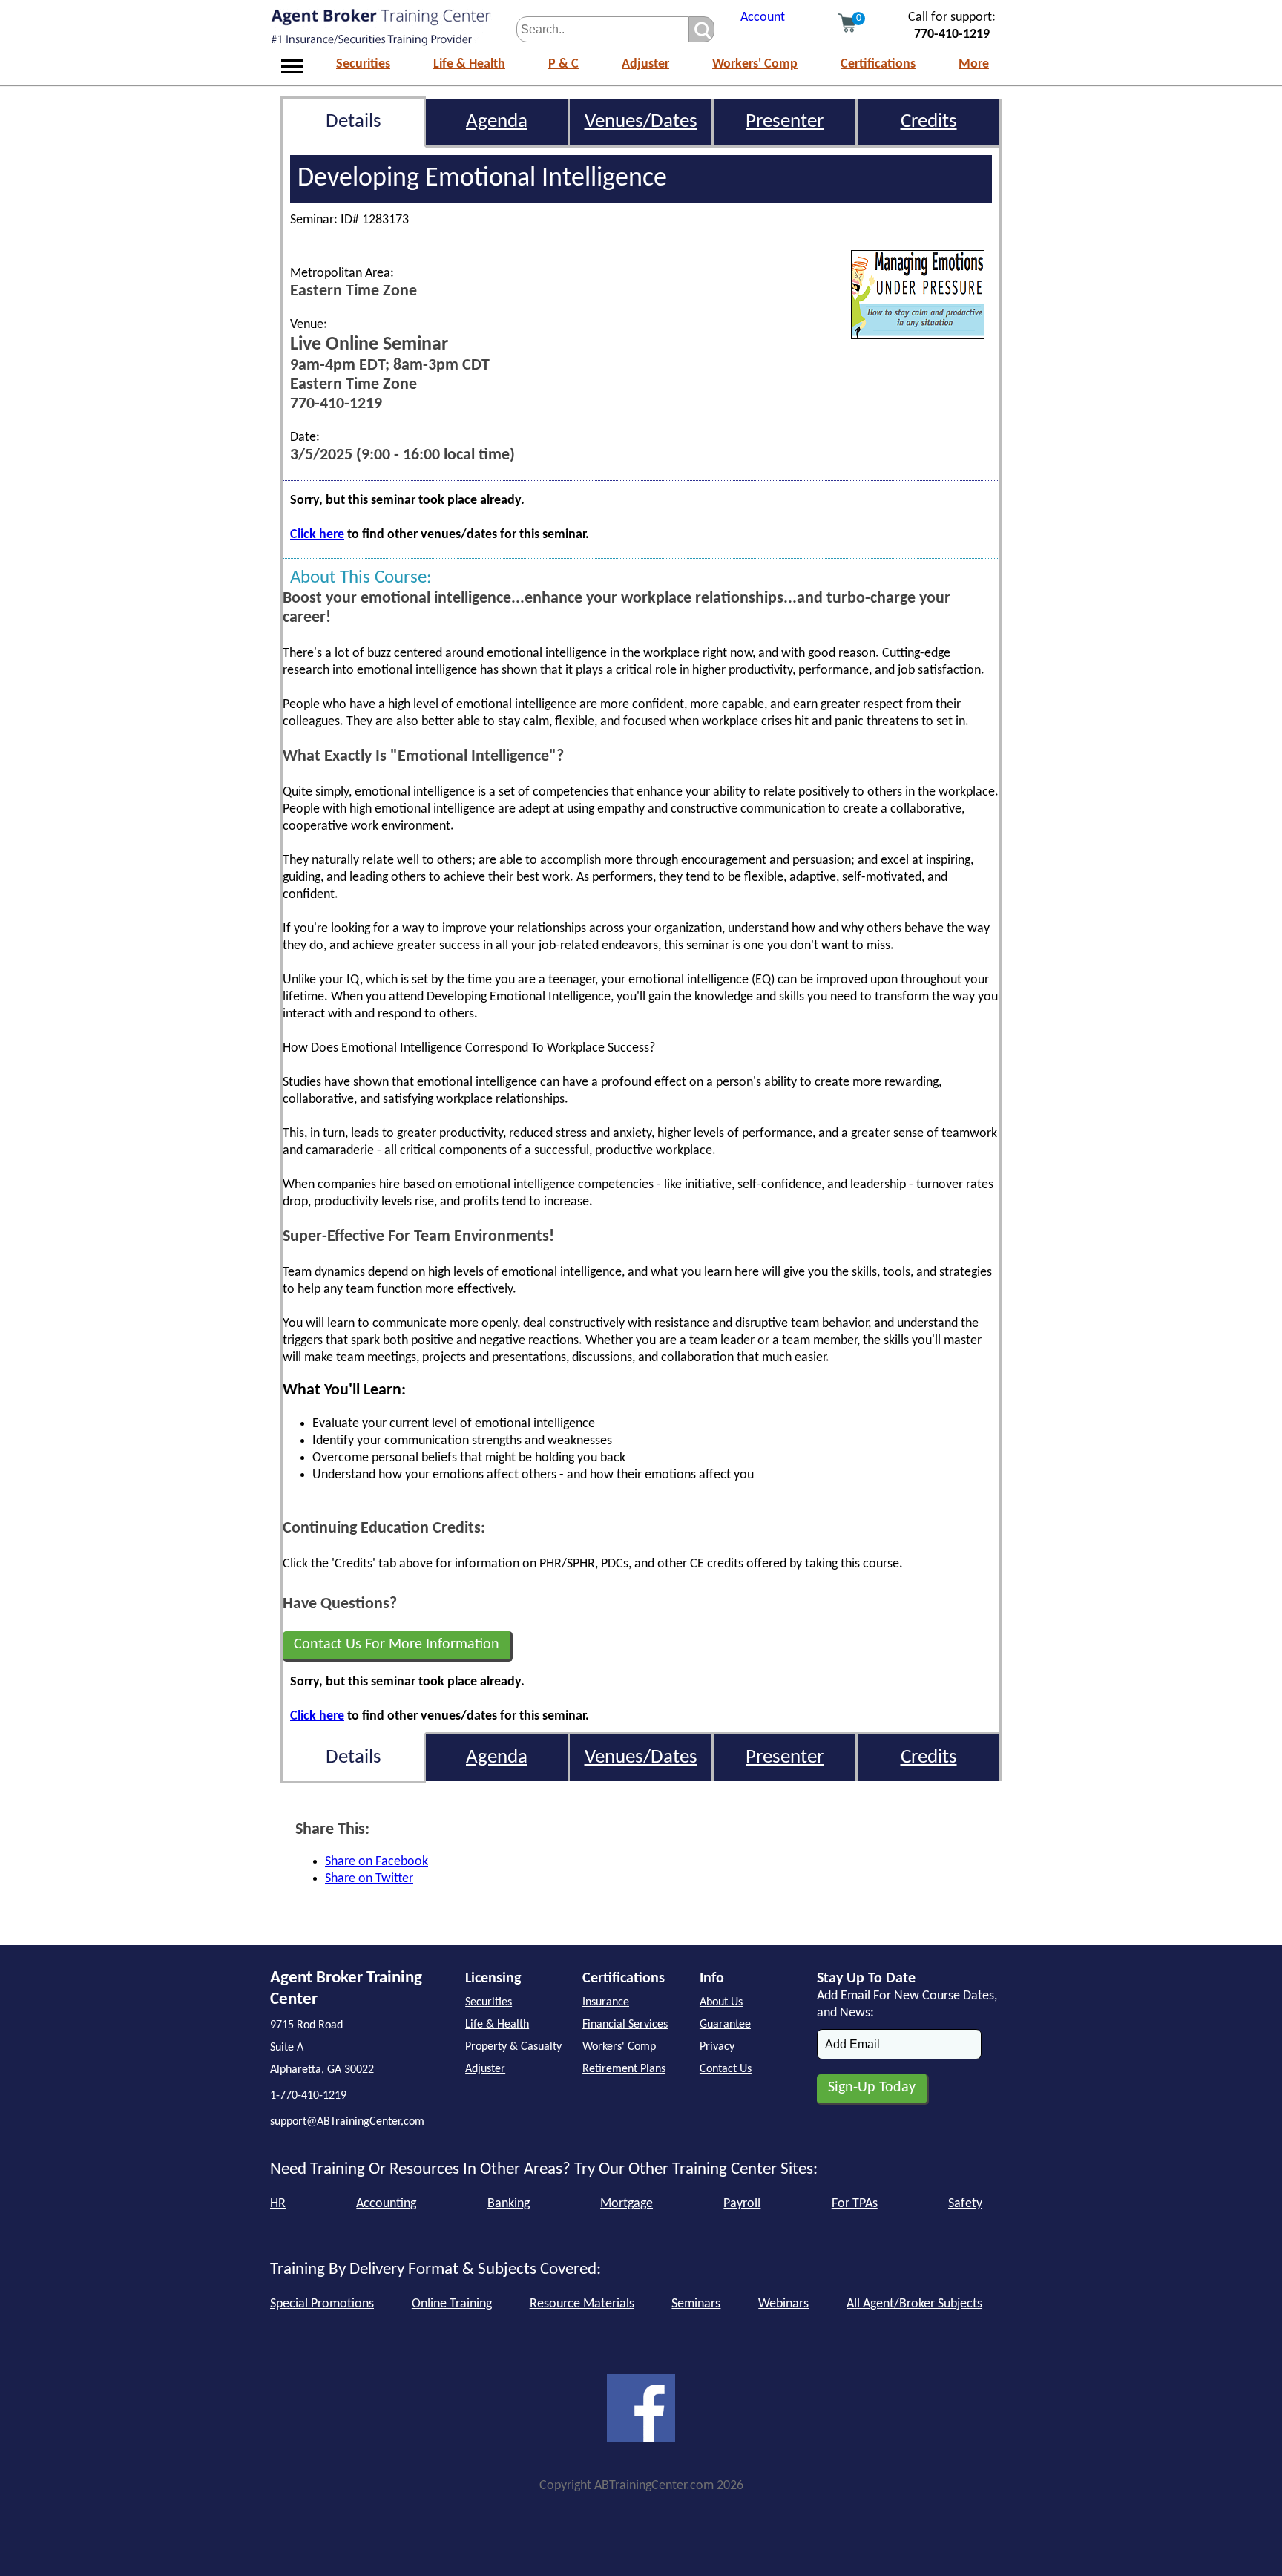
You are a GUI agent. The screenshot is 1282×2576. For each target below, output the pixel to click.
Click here (317, 535)
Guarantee (725, 2025)
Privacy (717, 2047)
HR (278, 2204)
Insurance (606, 2002)
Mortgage (627, 2204)
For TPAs (855, 2204)
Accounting (386, 2204)
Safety (965, 2204)
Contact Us (726, 2069)
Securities (363, 64)
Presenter (785, 122)
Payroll (742, 2204)
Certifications (878, 64)
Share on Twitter (369, 1879)
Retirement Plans (624, 2069)
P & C (563, 64)
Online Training (452, 2304)
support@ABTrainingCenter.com (347, 2122)
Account (763, 17)
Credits (929, 122)
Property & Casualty (513, 2047)
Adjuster (645, 64)
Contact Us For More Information (397, 1645)
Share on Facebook (377, 1862)
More (974, 64)
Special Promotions (322, 2304)
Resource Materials (582, 2304)
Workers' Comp (755, 64)
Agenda (497, 122)
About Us (721, 2002)
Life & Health (469, 64)
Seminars (696, 2304)
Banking (509, 2204)
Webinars (783, 2304)
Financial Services (625, 2025)
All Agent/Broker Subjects (914, 2304)
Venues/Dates (641, 122)
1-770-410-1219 (308, 2096)
